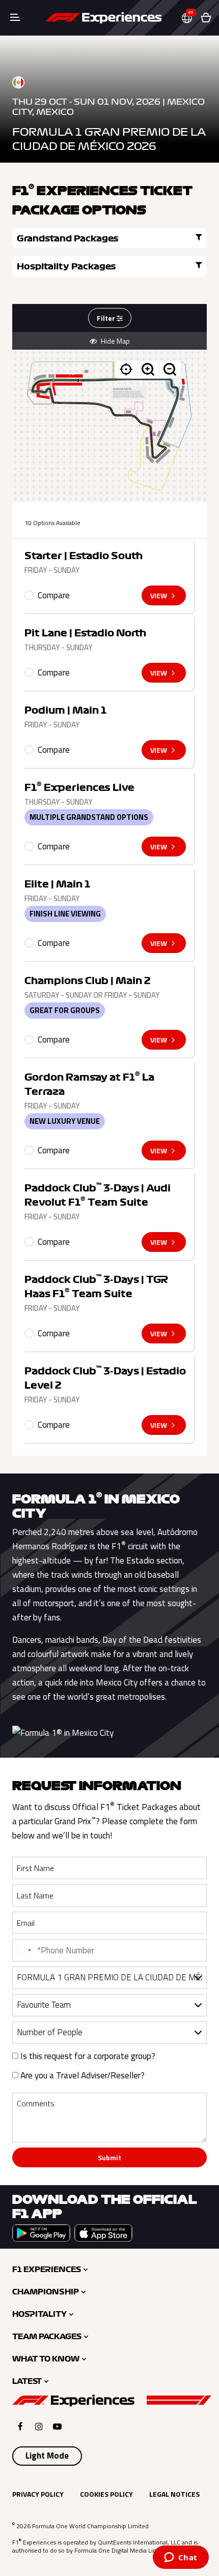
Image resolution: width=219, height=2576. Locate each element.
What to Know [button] (46, 2359)
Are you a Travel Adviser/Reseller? (81, 2075)
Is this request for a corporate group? (87, 2056)
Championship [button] (46, 2292)
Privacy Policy (38, 2494)
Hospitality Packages (66, 266)
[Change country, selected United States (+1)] (23, 1950)
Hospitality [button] (39, 2314)
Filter (107, 318)
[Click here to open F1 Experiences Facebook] (20, 2426)
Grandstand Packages (68, 238)
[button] (191, 18)
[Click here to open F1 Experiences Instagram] (39, 2426)
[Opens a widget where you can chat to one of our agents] (181, 2558)
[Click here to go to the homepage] (103, 18)
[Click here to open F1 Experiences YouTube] (57, 2426)
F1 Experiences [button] (47, 2270)
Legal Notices (174, 2494)
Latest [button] (27, 2381)
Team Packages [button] (47, 2337)
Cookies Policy (106, 2494)
